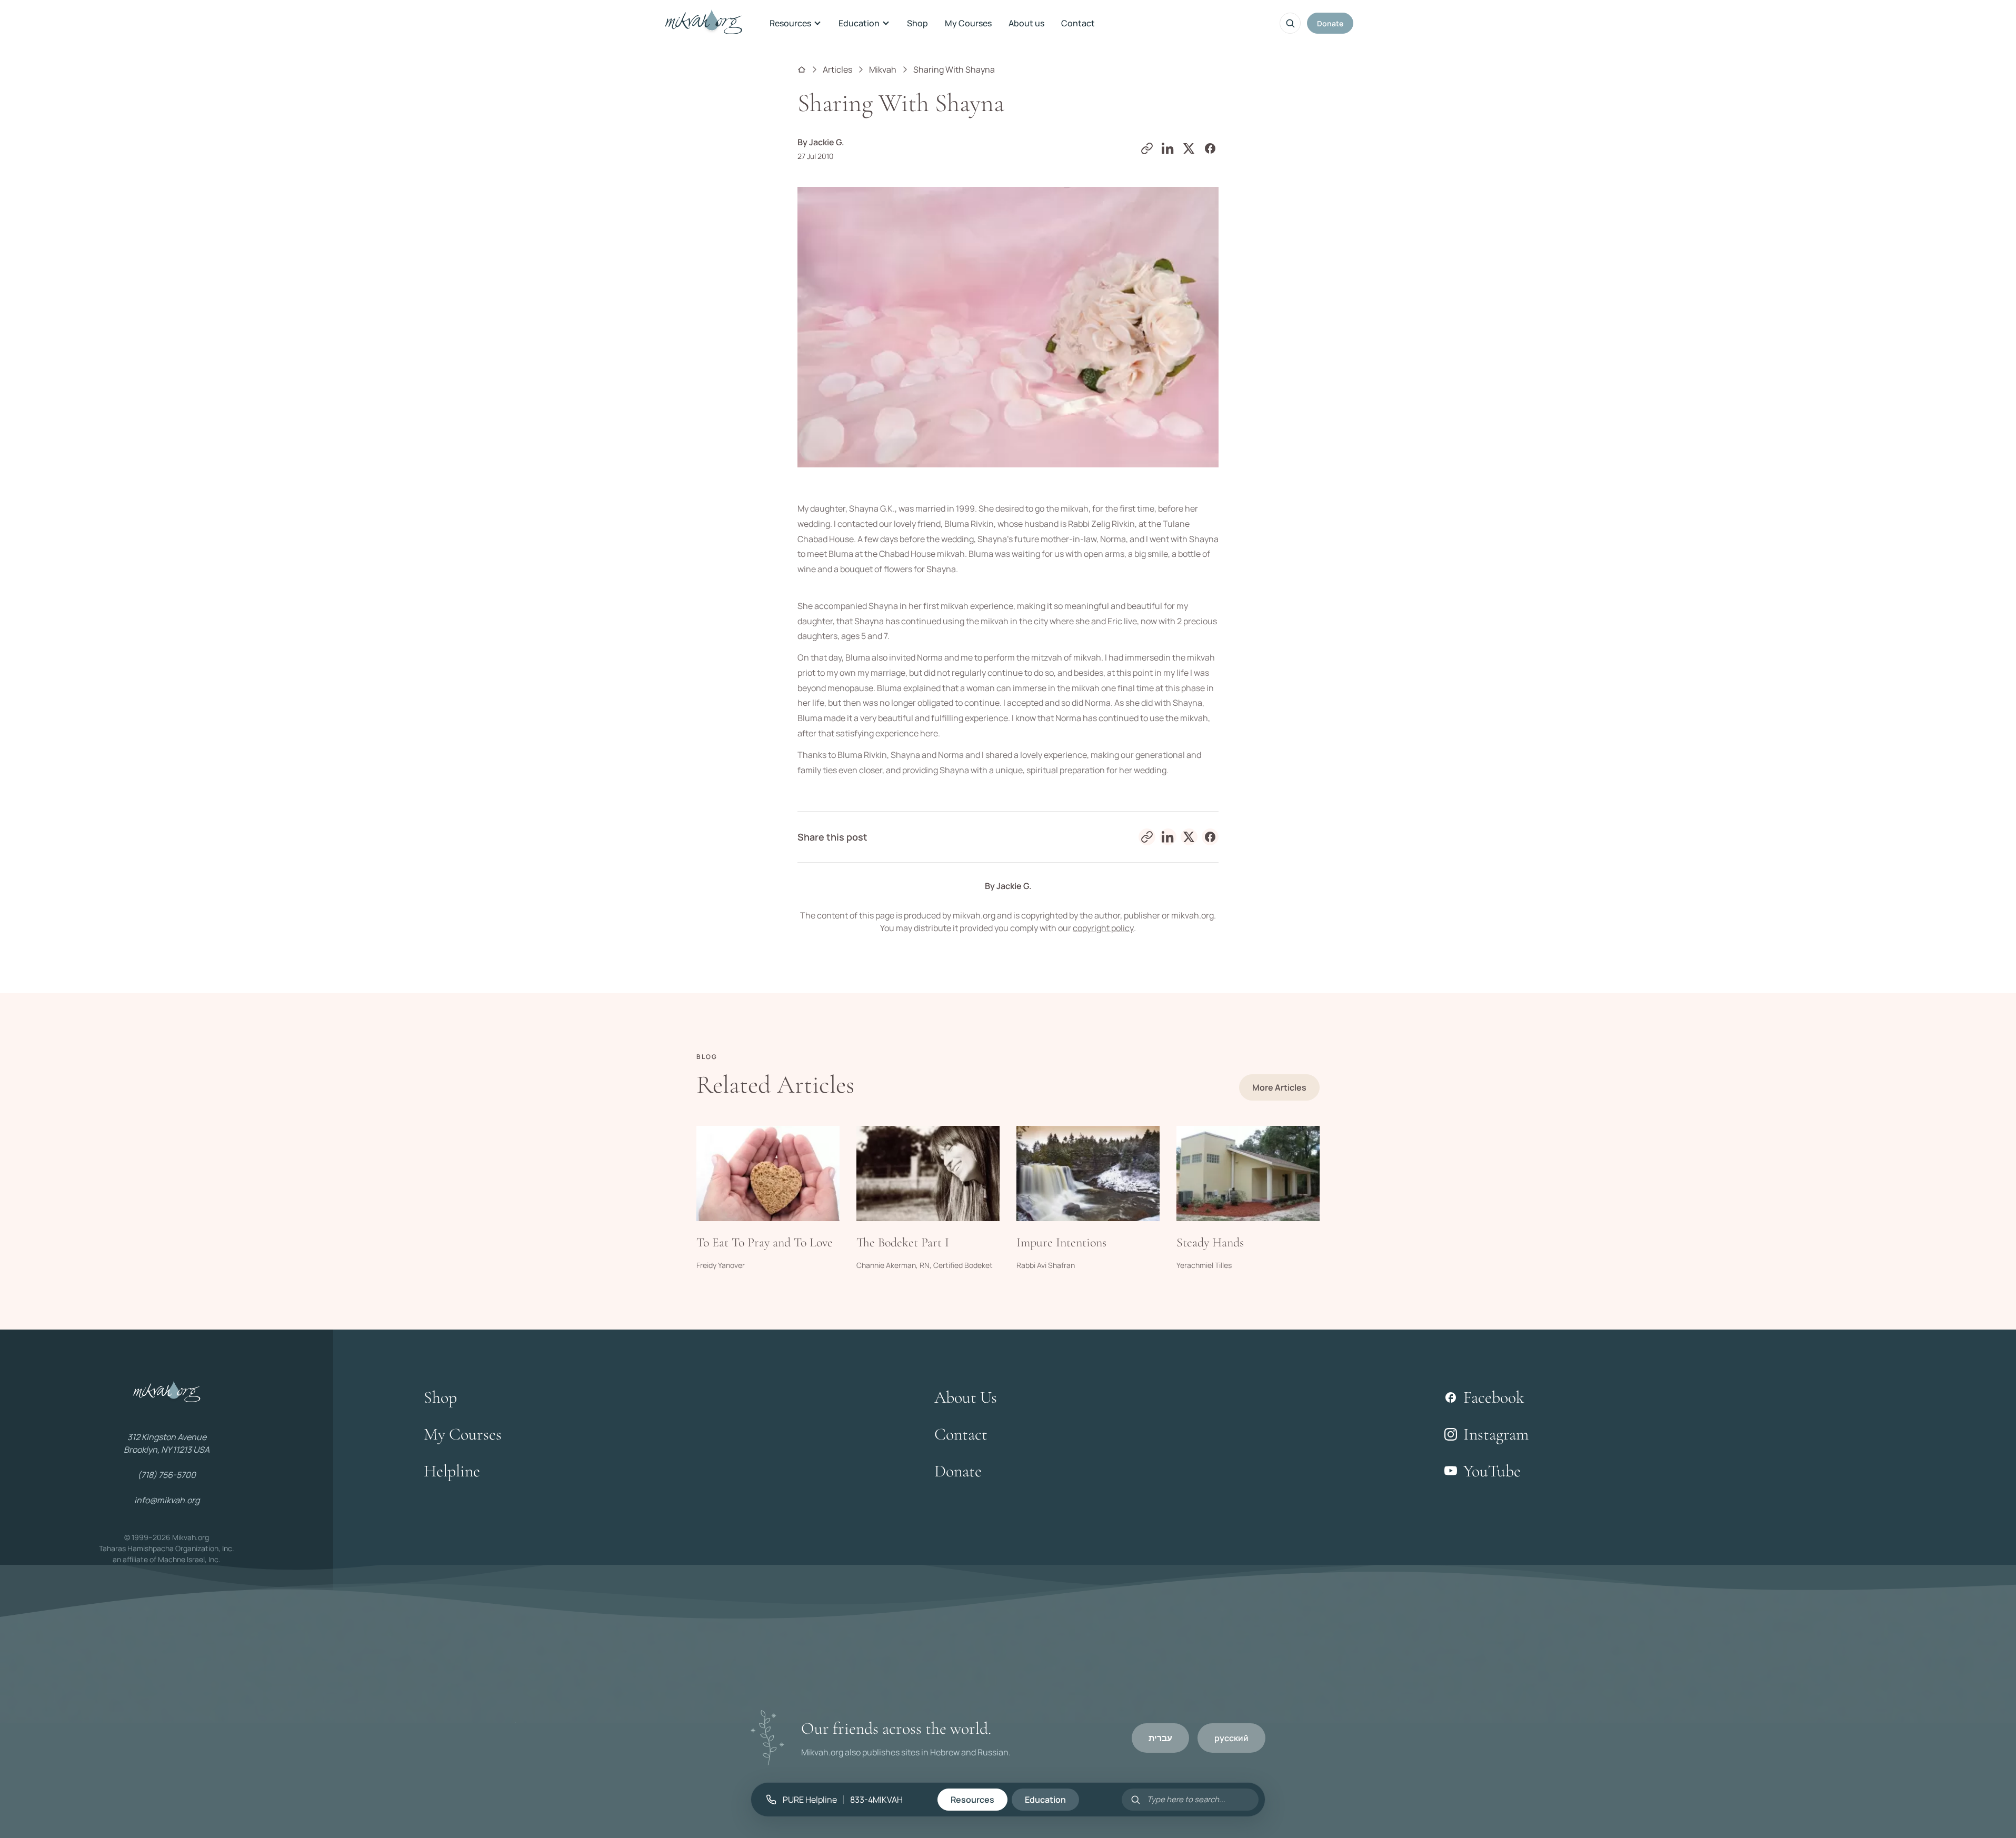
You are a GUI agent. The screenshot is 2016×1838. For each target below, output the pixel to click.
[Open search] (1290, 23)
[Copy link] (1147, 148)
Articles (837, 69)
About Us (966, 1397)
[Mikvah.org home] (703, 23)
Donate (1330, 23)
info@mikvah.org (167, 1500)
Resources (790, 23)
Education (859, 23)
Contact (1078, 23)
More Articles (1279, 1087)
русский (1231, 1738)
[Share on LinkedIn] (1168, 148)
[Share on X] (1189, 148)
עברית (1160, 1738)
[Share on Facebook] (1210, 148)
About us (1026, 23)
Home (802, 69)
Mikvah (883, 69)
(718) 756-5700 (167, 1475)
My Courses (968, 23)
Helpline (452, 1471)
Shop (917, 23)
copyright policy (1103, 928)
